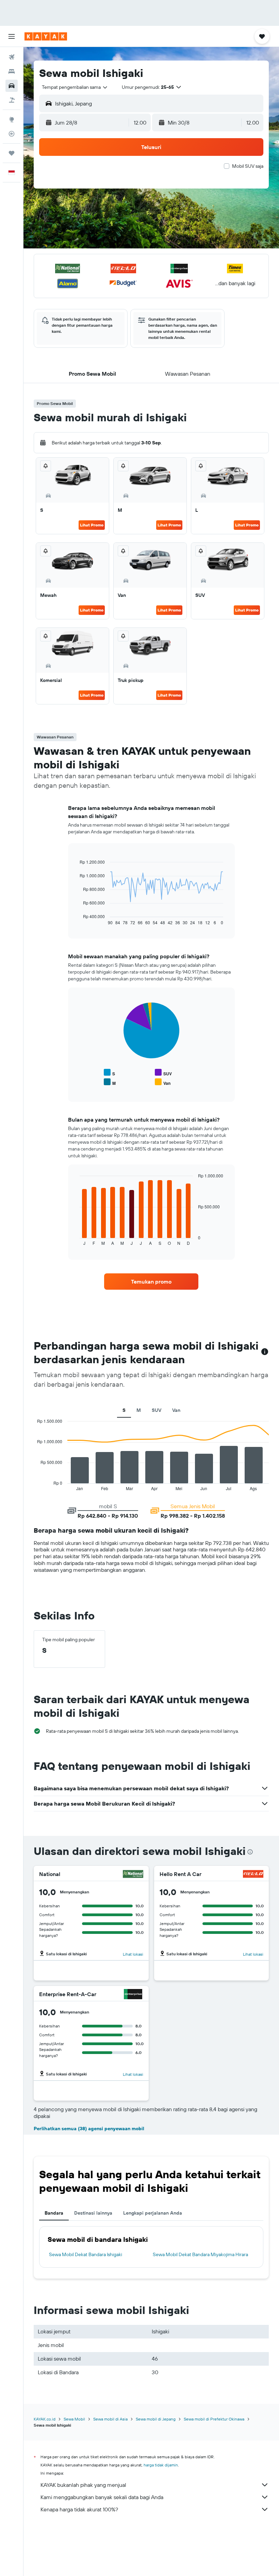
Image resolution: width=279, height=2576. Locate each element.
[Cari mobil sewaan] (12, 86)
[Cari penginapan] (12, 71)
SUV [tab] (157, 1410)
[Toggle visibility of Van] (163, 1082)
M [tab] (139, 1410)
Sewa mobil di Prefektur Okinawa (214, 2419)
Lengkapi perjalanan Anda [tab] (153, 2213)
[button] (12, 36)
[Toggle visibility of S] (109, 1073)
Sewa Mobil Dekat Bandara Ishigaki (86, 2254)
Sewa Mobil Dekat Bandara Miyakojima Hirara (200, 2254)
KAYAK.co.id (45, 2419)
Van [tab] (176, 1410)
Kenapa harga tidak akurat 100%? (79, 2509)
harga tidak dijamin (161, 2465)
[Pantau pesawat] (12, 134)
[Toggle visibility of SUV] (163, 1073)
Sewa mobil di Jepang (156, 2419)
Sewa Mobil (74, 2419)
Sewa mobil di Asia (110, 2419)
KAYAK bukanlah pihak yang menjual (83, 2485)
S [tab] (124, 1410)
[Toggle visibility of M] (110, 1082)
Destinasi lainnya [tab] (93, 2213)
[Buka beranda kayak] (46, 36)
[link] (151, 1282)
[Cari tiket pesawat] (12, 57)
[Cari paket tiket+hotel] (12, 100)
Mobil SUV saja (248, 166)
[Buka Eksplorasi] (12, 119)
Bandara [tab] (54, 2213)
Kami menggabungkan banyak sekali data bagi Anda (102, 2497)
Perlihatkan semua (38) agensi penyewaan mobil (89, 2129)
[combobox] (75, 87)
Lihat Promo (92, 525)
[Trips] (12, 153)
